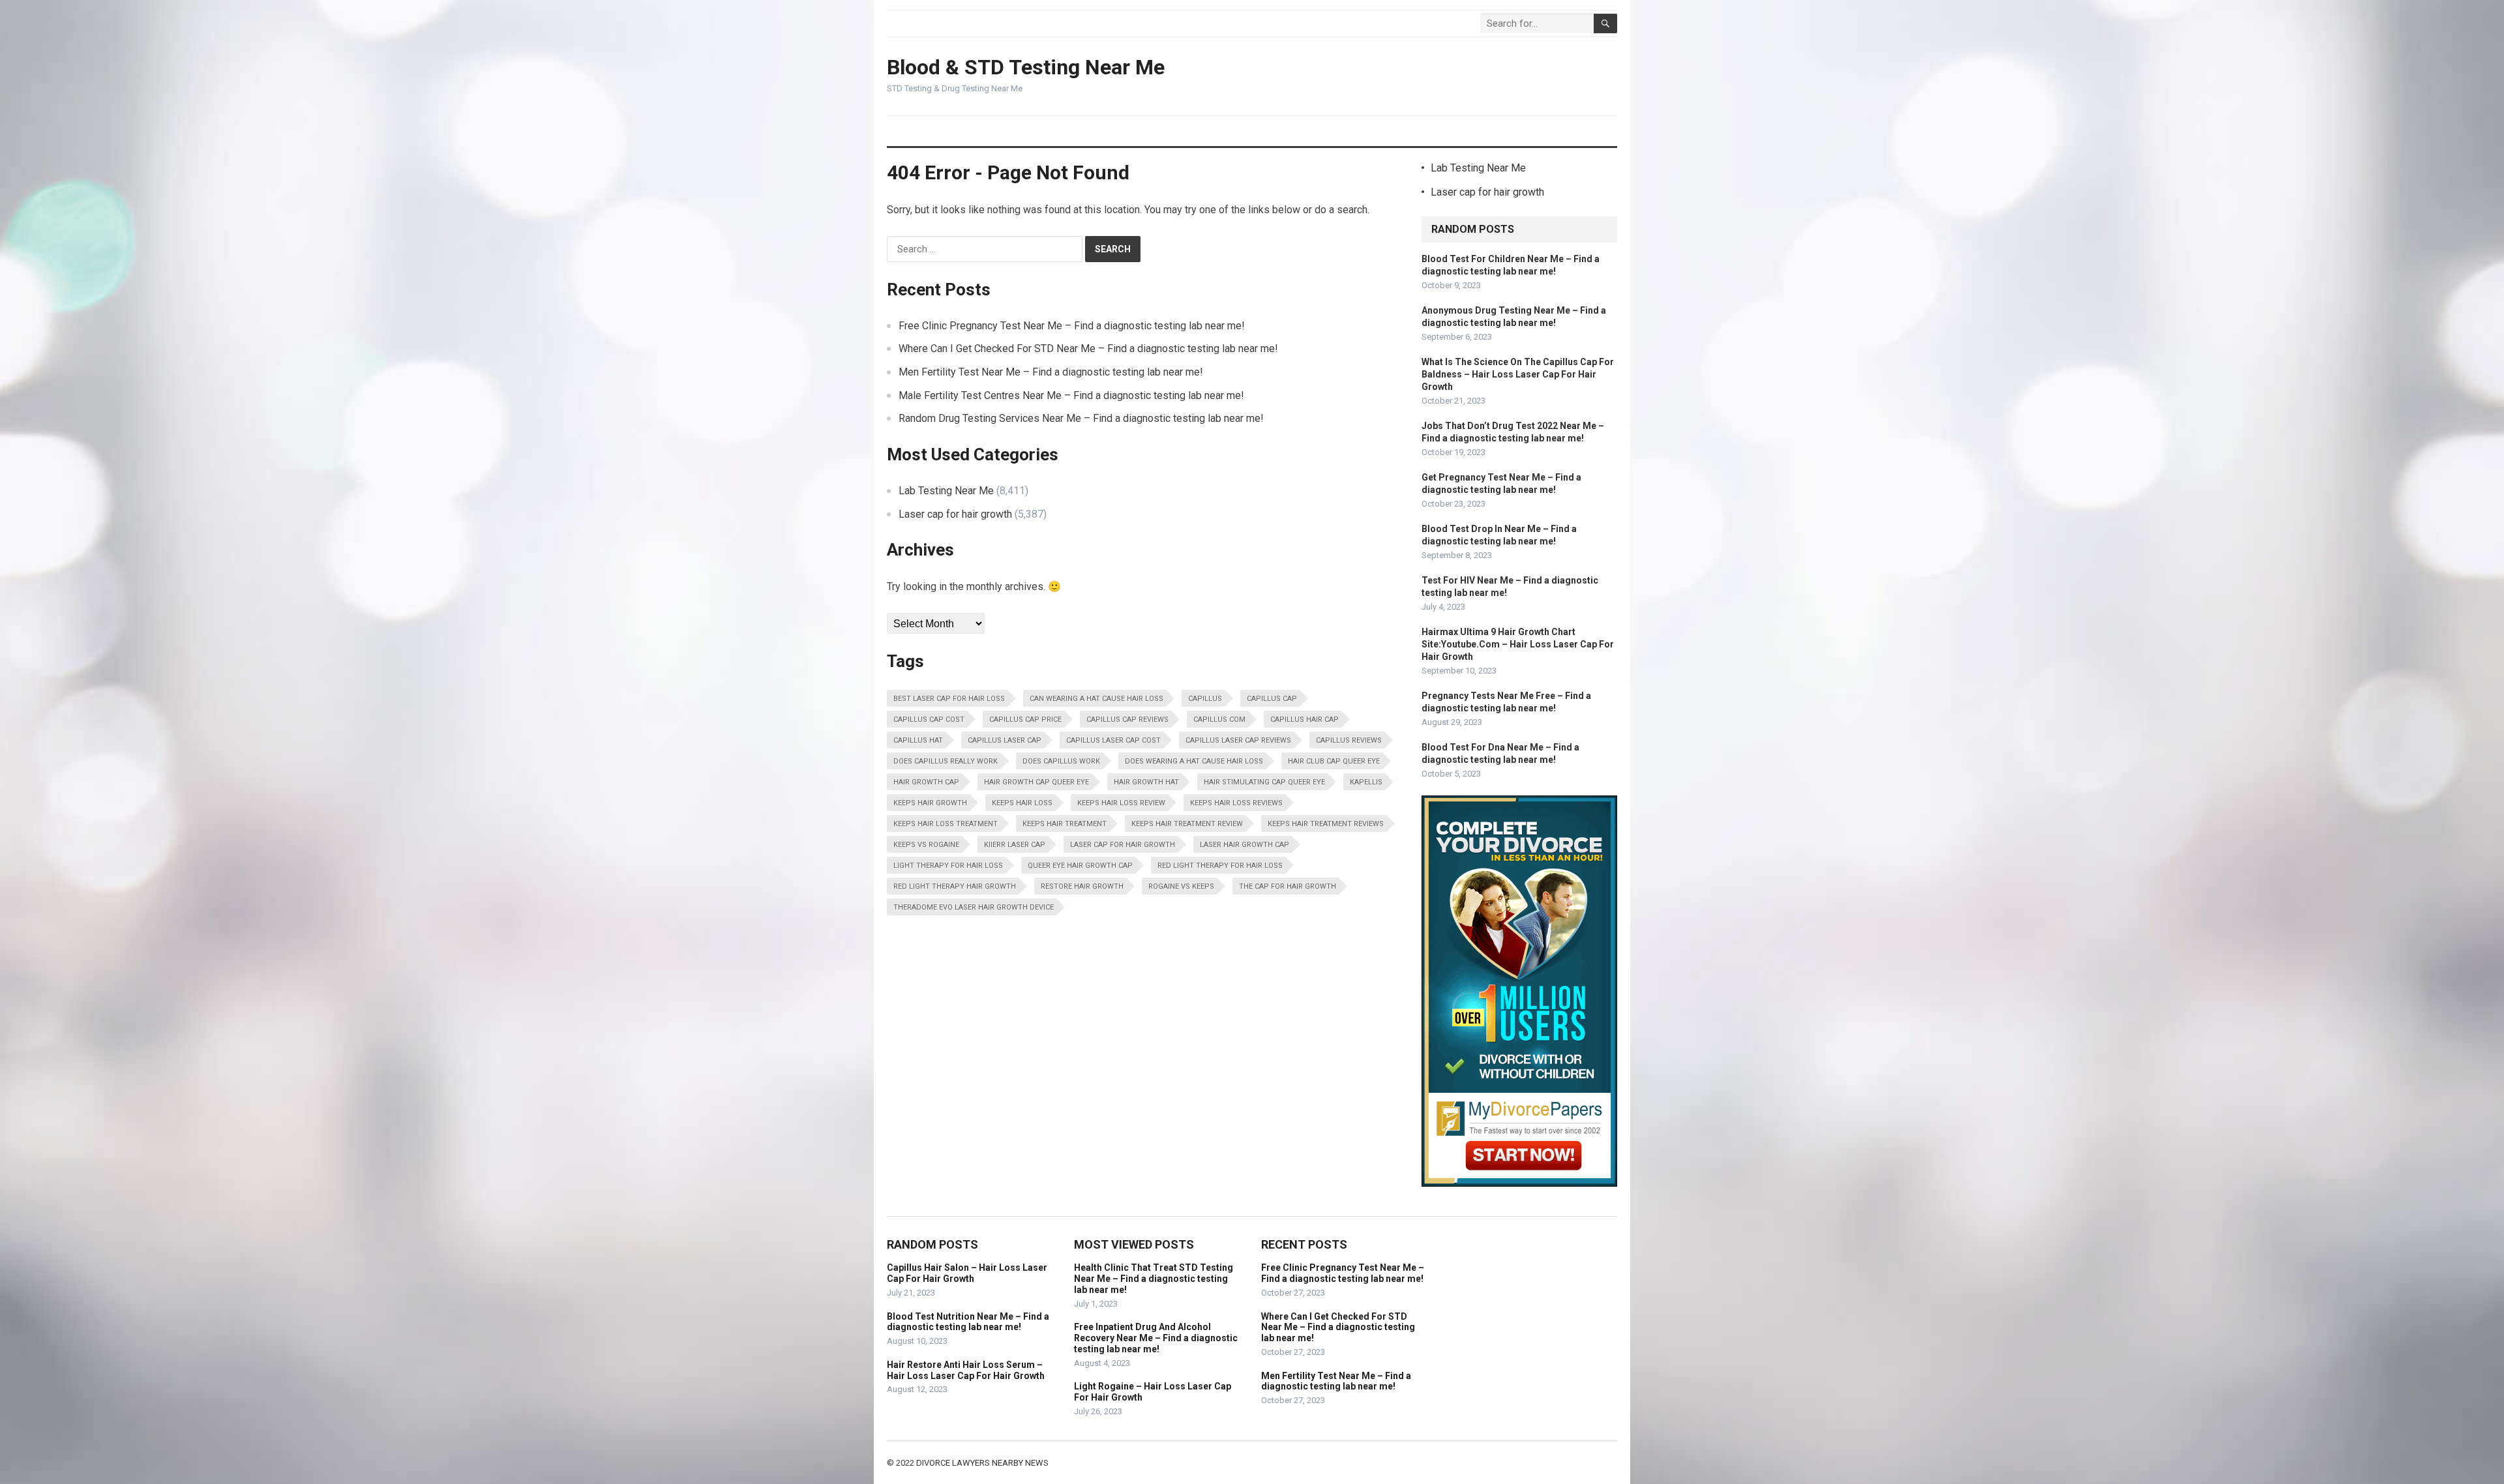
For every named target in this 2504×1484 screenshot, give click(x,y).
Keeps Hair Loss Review (1121, 803)
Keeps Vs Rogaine (926, 845)
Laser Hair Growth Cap (1245, 845)
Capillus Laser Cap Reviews (1238, 740)
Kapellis (1366, 782)
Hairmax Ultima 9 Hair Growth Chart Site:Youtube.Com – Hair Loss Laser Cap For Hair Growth (1518, 644)
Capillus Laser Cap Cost (1113, 740)
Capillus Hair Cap (1304, 720)
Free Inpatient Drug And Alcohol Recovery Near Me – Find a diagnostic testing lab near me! (1156, 1338)
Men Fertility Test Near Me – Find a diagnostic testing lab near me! (1051, 372)
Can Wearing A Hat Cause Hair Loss (1096, 699)
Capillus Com (1219, 720)
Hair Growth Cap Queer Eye (1036, 782)
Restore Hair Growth (1082, 886)
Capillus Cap (1272, 699)
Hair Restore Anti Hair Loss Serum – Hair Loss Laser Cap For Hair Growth (966, 1370)
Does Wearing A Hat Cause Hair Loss (1194, 761)
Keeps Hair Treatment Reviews (1326, 824)
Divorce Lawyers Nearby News (982, 1463)
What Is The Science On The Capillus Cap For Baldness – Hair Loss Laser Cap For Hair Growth (1518, 374)
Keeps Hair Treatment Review (1187, 824)
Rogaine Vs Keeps (1181, 886)
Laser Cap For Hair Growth (1123, 845)
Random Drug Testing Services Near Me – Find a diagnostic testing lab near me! (1081, 418)
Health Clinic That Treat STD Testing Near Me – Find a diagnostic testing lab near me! (1154, 1279)
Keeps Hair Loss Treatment (946, 824)
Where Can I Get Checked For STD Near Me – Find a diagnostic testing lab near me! (1088, 349)
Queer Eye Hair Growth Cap (1080, 866)
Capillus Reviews (1349, 740)
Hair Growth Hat (1146, 782)
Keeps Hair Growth (930, 803)
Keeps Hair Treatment (1065, 824)
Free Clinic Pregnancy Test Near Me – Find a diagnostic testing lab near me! (1072, 326)
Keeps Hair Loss (1022, 803)
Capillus (1205, 699)
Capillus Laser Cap (1005, 740)
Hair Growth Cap (926, 782)
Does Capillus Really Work (946, 761)
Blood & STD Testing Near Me (1026, 67)
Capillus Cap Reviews (1127, 720)
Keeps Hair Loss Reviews (1236, 803)
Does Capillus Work (1061, 761)
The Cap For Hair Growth (1288, 886)
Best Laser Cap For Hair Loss (949, 699)
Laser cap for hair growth (955, 514)
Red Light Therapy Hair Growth (955, 886)
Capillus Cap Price (1025, 720)
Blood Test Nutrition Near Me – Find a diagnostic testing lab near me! (968, 1322)
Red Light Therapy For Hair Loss (1220, 866)
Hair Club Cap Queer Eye (1334, 761)
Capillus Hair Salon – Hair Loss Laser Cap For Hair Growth (967, 1273)
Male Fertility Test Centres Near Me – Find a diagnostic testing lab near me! (1071, 395)
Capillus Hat (918, 740)
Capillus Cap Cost (929, 720)
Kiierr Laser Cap (1015, 845)
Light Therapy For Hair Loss (948, 866)
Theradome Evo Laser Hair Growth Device (974, 907)
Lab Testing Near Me (946, 491)
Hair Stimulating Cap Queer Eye (1264, 782)
